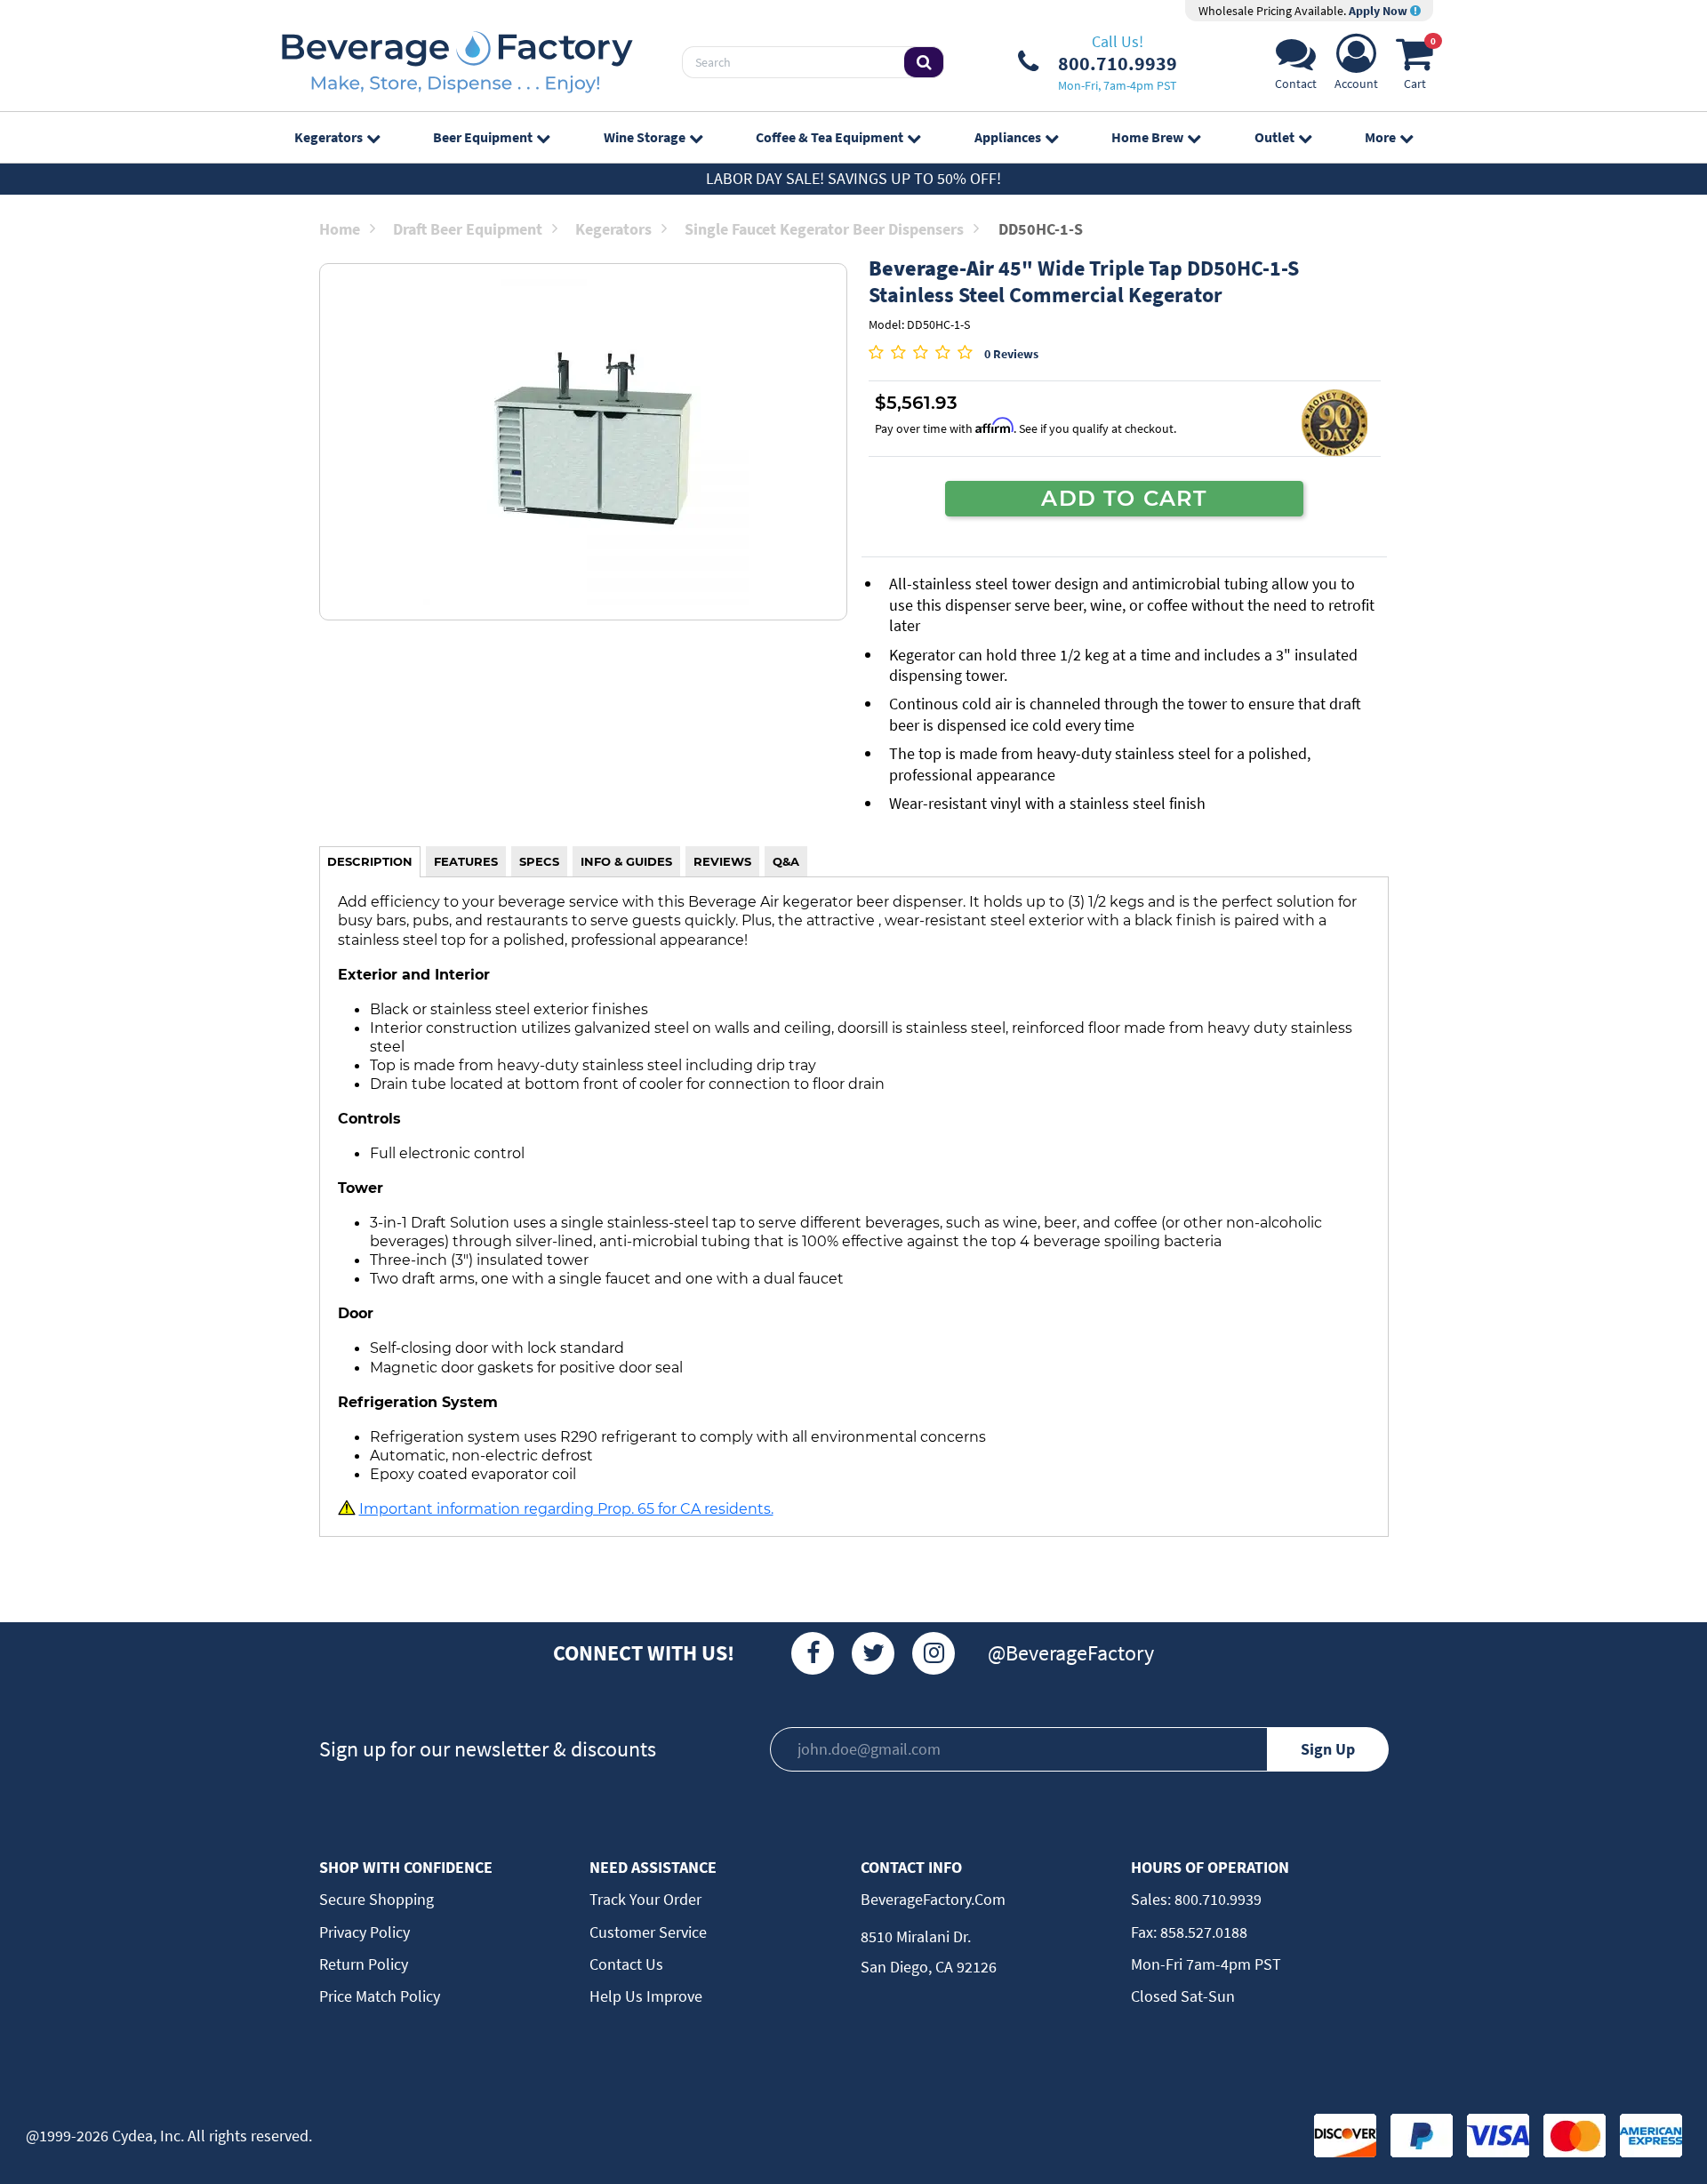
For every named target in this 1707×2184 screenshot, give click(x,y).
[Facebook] (813, 1653)
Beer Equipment (483, 137)
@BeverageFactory (1071, 1653)
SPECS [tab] (539, 861)
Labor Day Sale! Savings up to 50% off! (853, 178)
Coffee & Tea (829, 137)
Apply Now (1379, 11)
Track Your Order (645, 1899)
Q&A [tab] (786, 861)
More (1380, 137)
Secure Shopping (377, 1899)
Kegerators (329, 137)
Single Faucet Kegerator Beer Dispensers (824, 229)
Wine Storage (645, 137)
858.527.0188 (1202, 1932)
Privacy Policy (365, 1932)
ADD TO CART (1124, 498)
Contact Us (626, 1964)
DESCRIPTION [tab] (370, 861)
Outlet (1274, 137)
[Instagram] (934, 1653)
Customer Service (648, 1932)
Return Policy (364, 1964)
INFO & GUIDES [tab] (626, 861)
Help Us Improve (646, 1996)
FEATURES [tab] (466, 861)
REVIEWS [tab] (722, 861)
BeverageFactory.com (933, 1899)
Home (340, 229)
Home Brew (1147, 137)
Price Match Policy (380, 1996)
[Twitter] (873, 1653)
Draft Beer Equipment (468, 229)
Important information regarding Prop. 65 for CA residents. (566, 1508)
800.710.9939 (1216, 1899)
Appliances (1008, 137)
